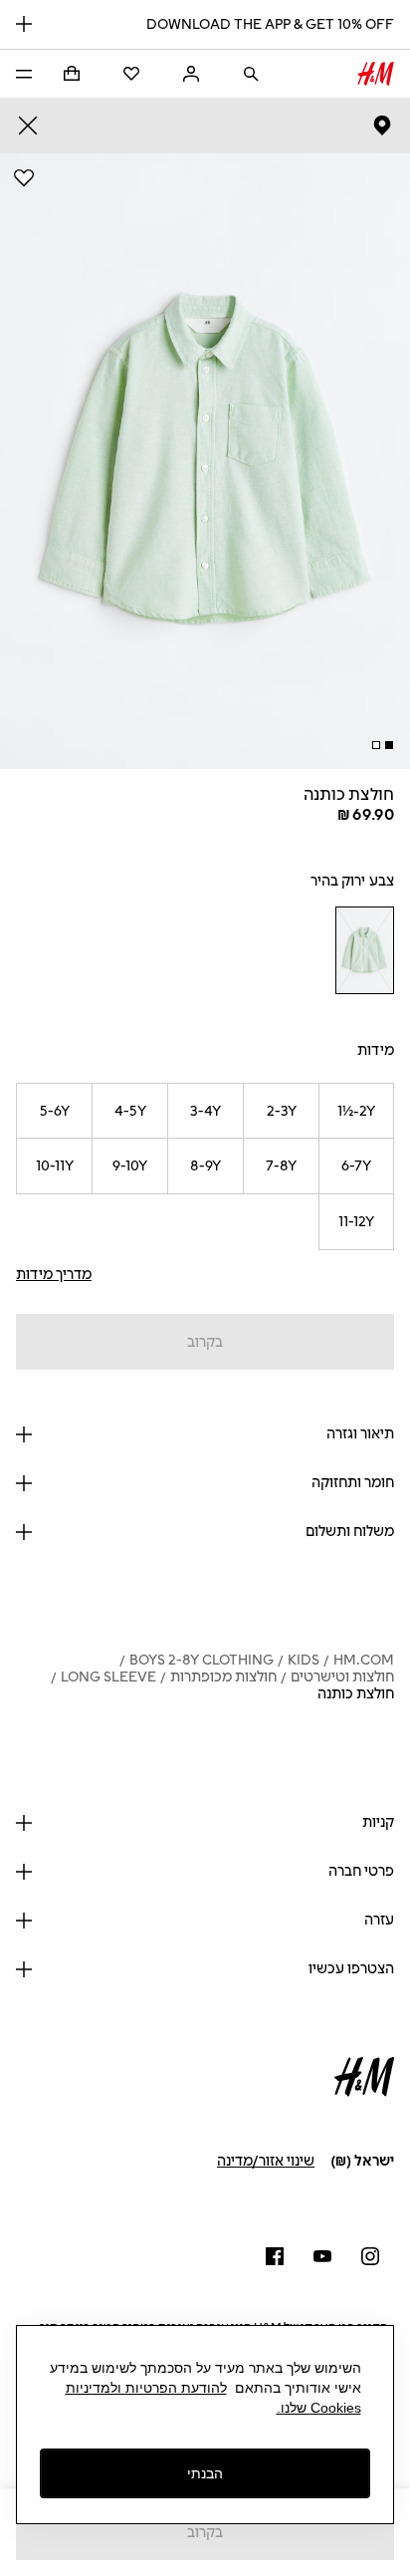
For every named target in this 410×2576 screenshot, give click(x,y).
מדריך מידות (54, 1275)
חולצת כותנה (356, 1694)
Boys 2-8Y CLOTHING (202, 1660)
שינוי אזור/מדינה (266, 2161)
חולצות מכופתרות (223, 1677)
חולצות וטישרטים (342, 1677)
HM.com (364, 1660)
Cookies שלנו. (319, 2408)
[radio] (364, 950)
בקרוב (205, 1342)
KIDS (304, 1660)
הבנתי (205, 2473)
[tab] (389, 745)
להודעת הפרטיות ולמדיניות (146, 2388)
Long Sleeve (108, 1677)
